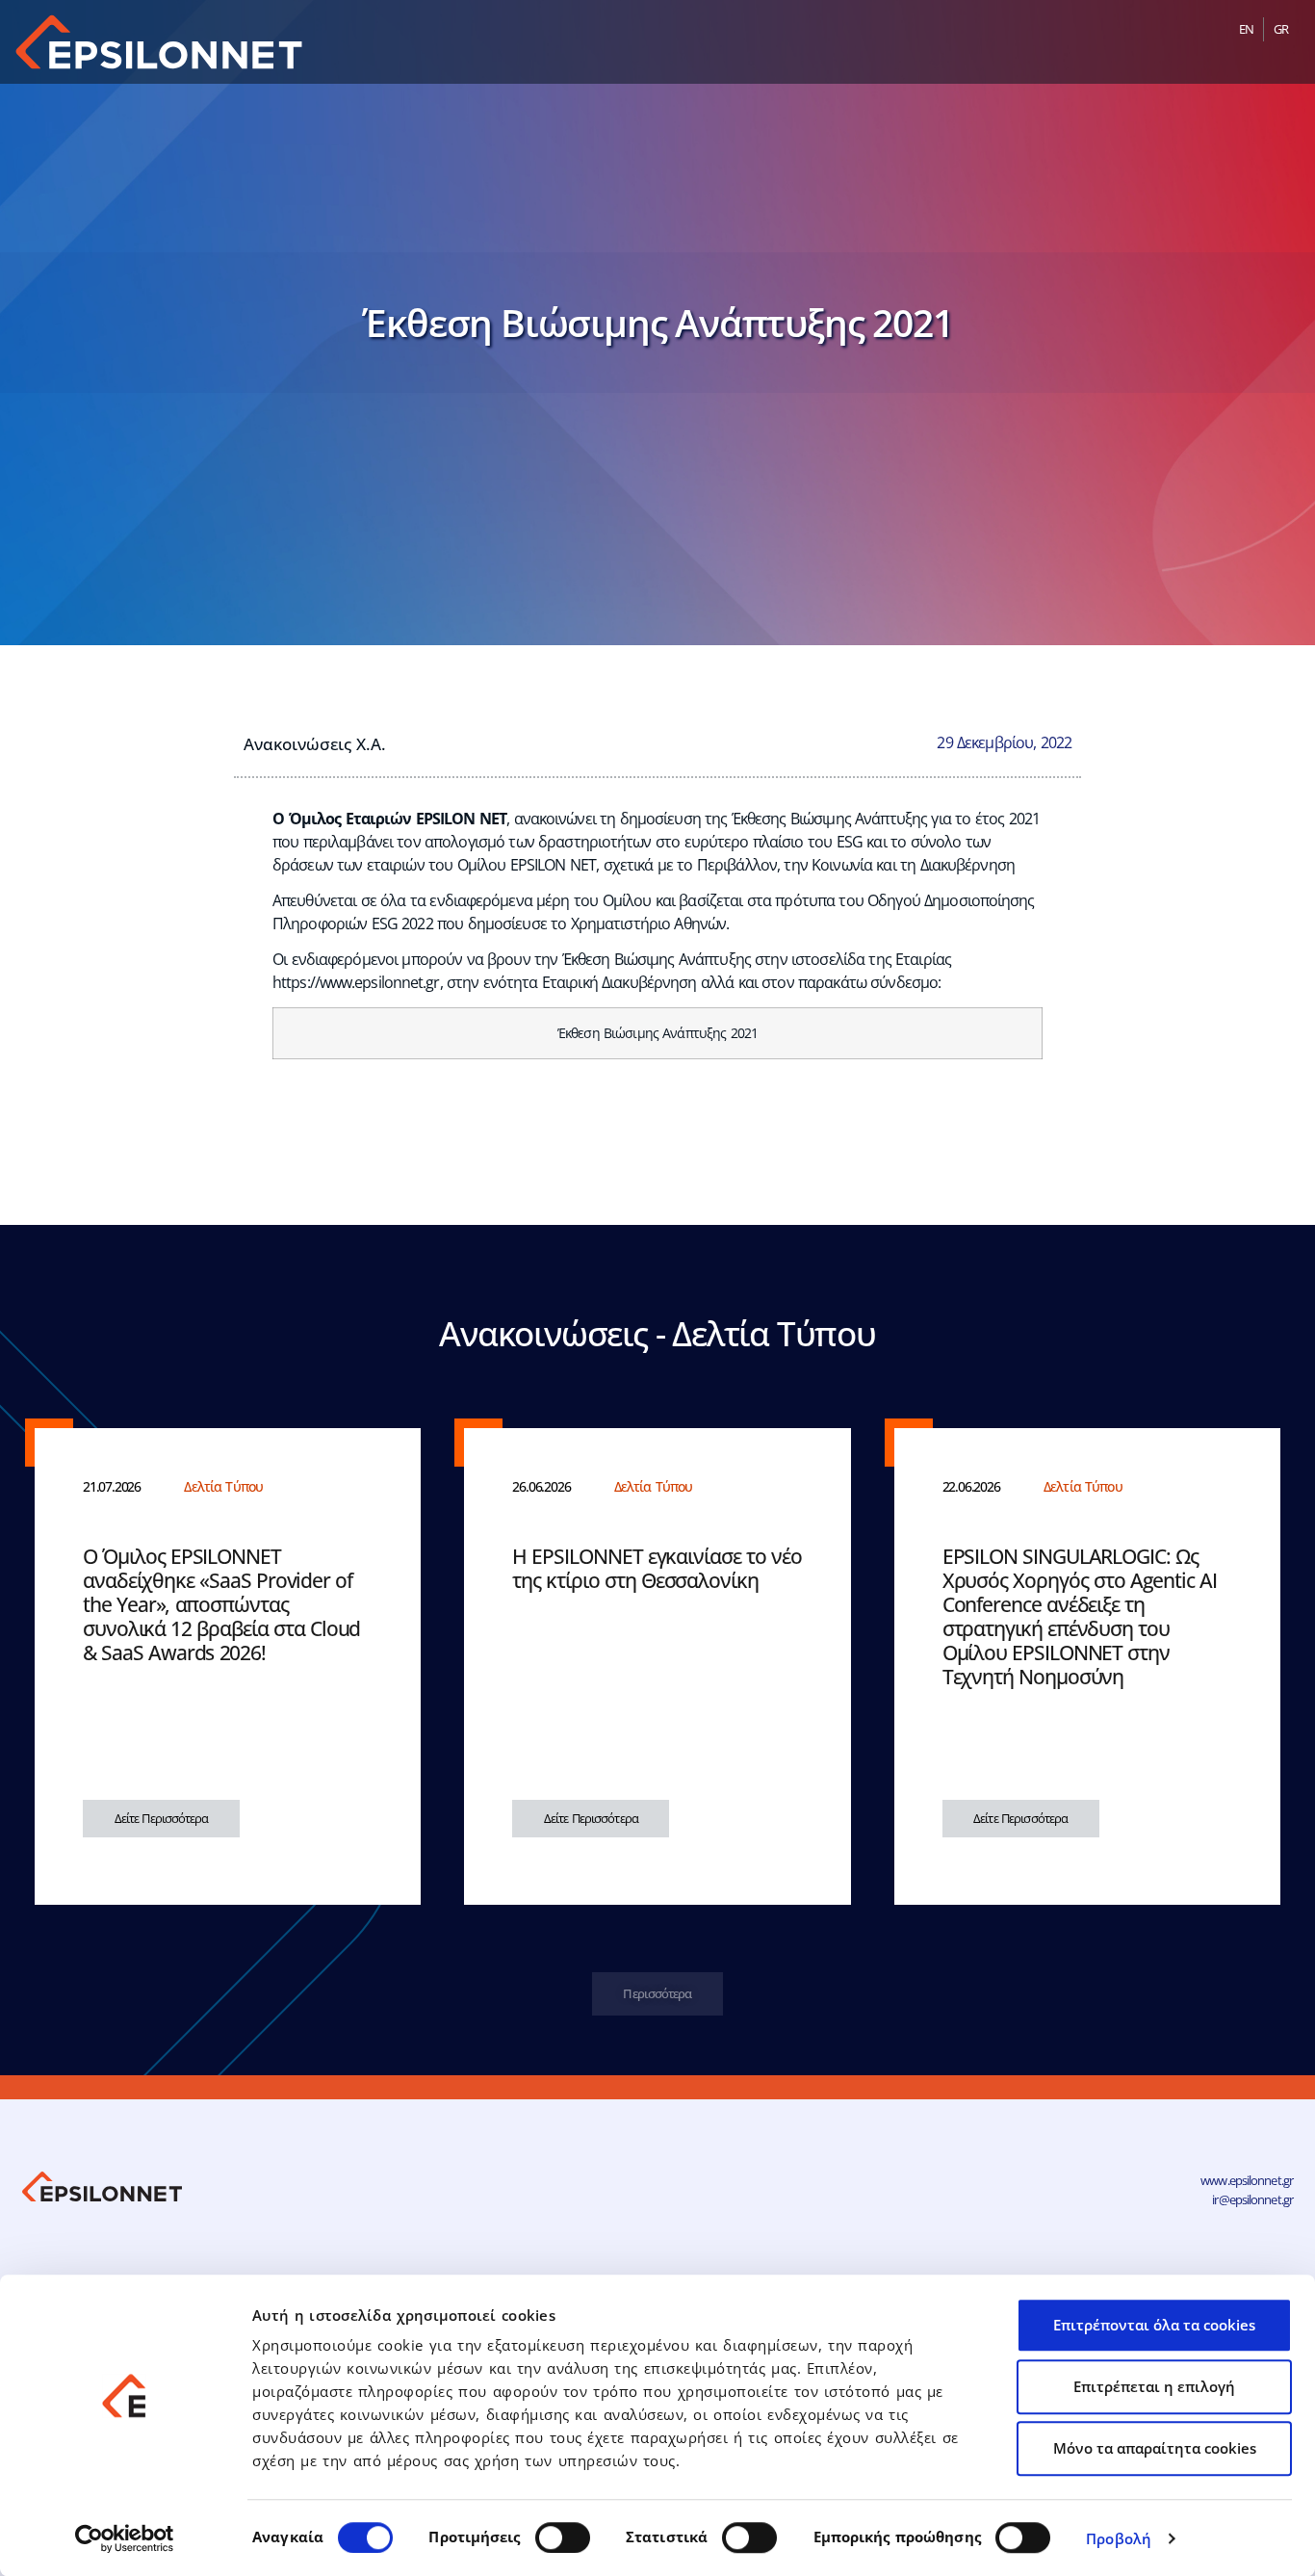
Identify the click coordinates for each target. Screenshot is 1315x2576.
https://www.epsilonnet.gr (356, 982)
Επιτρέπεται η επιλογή (1154, 2386)
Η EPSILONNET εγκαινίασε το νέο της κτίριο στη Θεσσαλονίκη (657, 1568)
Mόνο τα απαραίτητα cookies (1155, 2448)
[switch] (563, 2537)
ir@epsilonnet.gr (1252, 2199)
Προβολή (1119, 2538)
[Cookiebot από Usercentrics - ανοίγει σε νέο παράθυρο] (125, 2538)
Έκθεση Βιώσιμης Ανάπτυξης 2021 (657, 1033)
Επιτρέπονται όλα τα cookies (1154, 2325)
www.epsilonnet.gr (1247, 2180)
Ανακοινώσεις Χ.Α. (315, 743)
